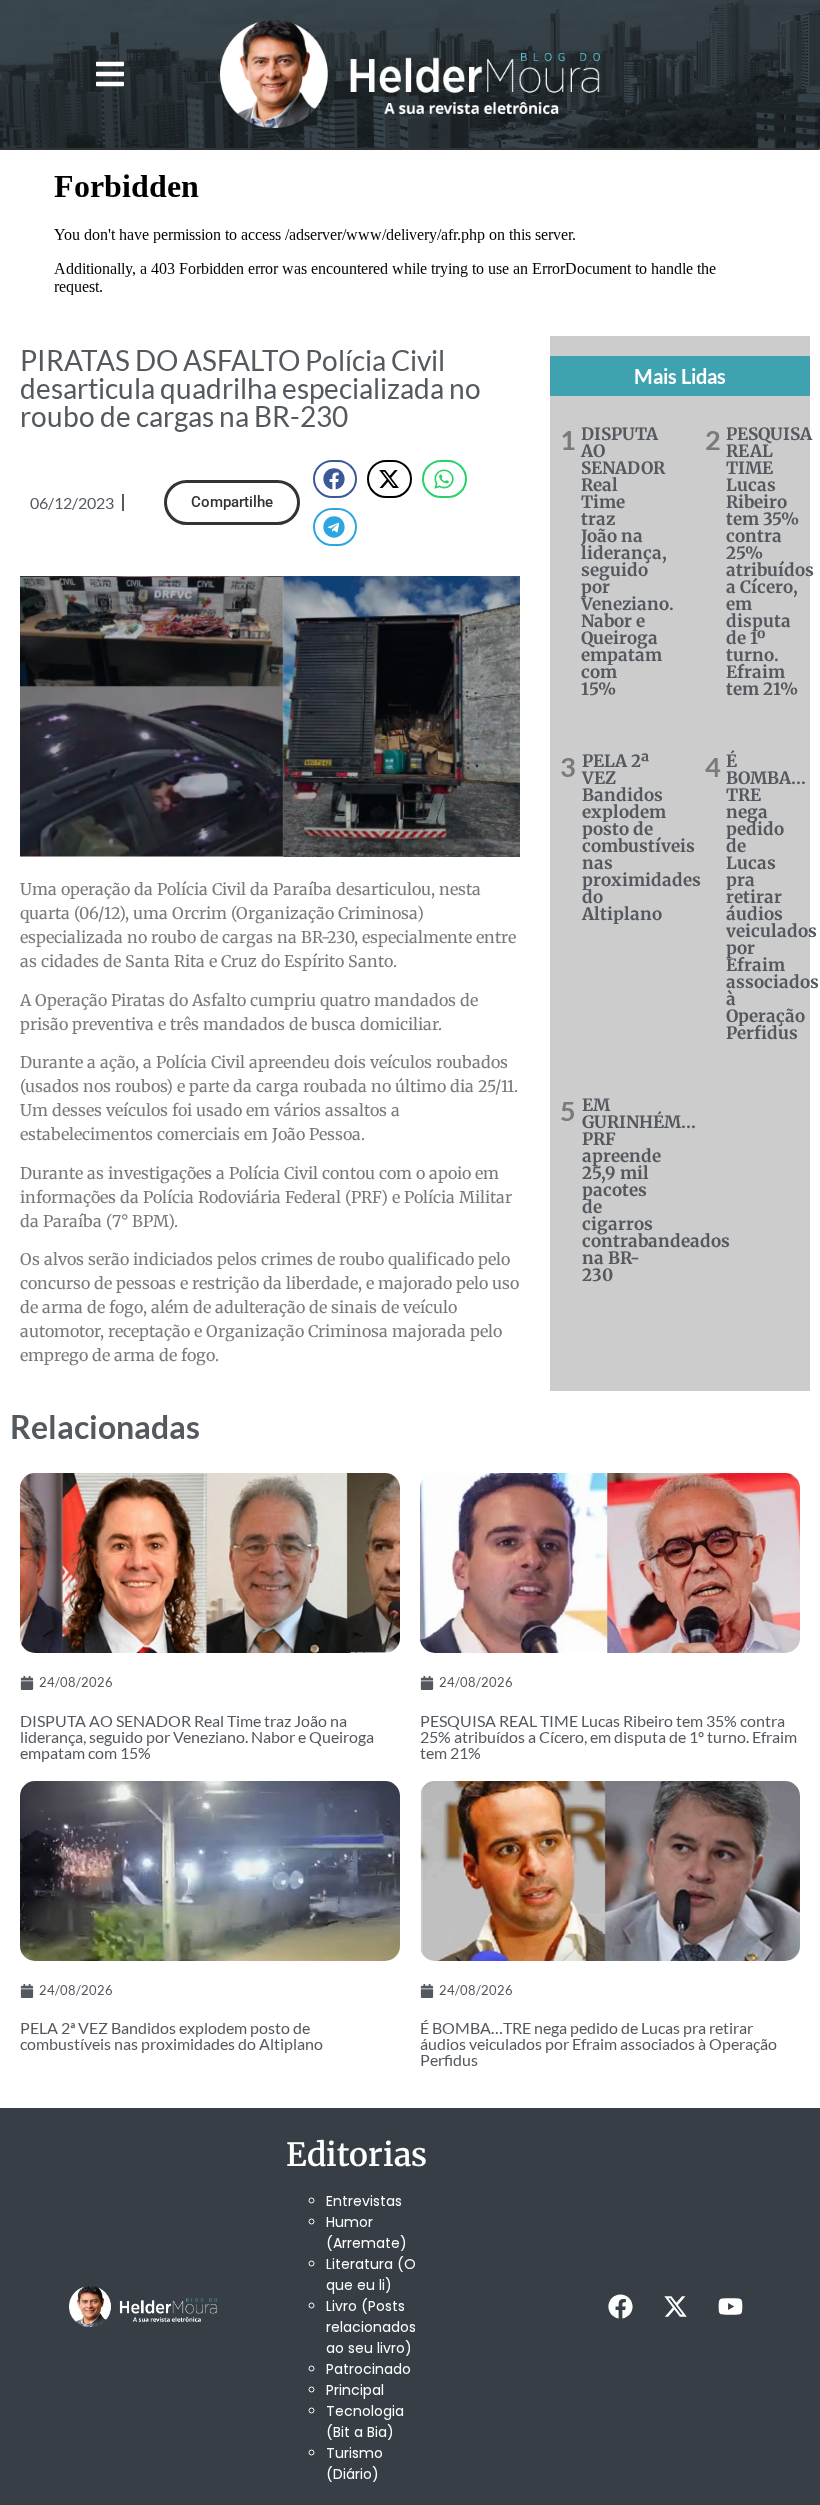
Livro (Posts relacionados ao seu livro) (371, 2327)
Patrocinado (368, 2369)
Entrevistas (364, 2201)
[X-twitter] (676, 2307)
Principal (355, 2390)
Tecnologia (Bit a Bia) (365, 2421)
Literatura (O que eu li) (371, 2274)
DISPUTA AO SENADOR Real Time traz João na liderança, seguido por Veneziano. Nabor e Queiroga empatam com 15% (627, 561)
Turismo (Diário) (354, 2463)
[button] (110, 73)
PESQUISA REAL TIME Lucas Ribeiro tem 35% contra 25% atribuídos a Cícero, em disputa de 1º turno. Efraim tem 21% (770, 561)
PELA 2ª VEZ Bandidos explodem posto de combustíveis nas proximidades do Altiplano (641, 837)
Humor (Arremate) (366, 2232)
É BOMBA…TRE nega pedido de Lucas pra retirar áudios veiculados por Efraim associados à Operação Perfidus (772, 897)
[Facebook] (621, 2307)
